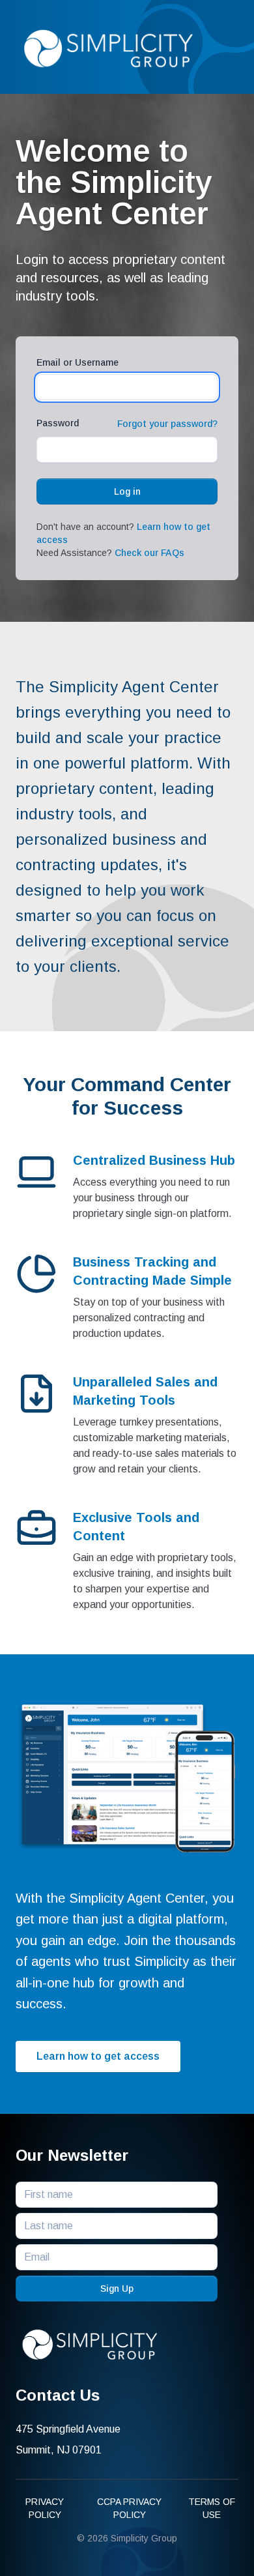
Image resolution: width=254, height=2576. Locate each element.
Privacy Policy (45, 2508)
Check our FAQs (149, 553)
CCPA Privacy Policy (129, 2508)
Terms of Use (212, 2508)
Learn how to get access (98, 2056)
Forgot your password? (167, 424)
